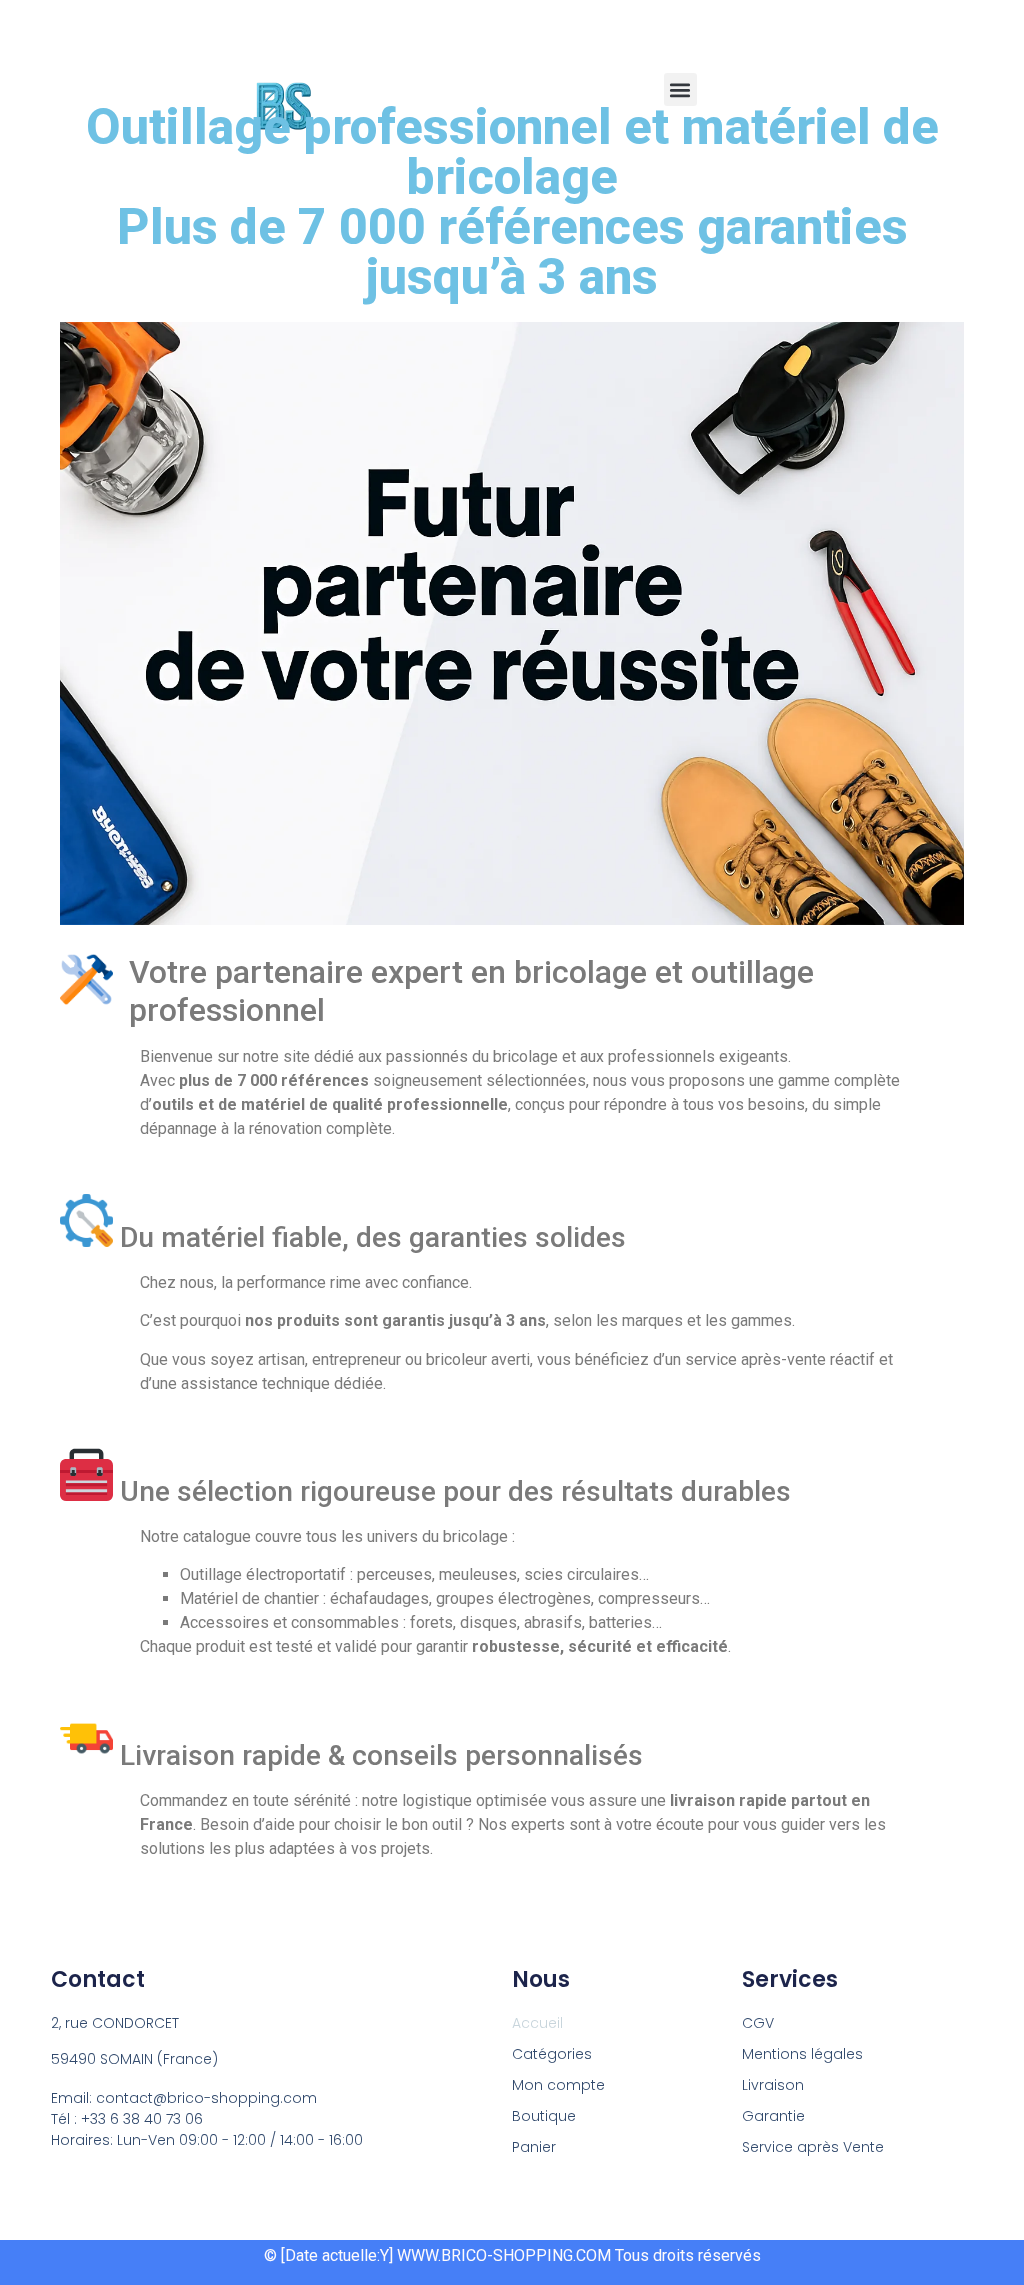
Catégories (552, 2054)
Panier (534, 2147)
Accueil (537, 2023)
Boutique (544, 2116)
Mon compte (558, 2085)
